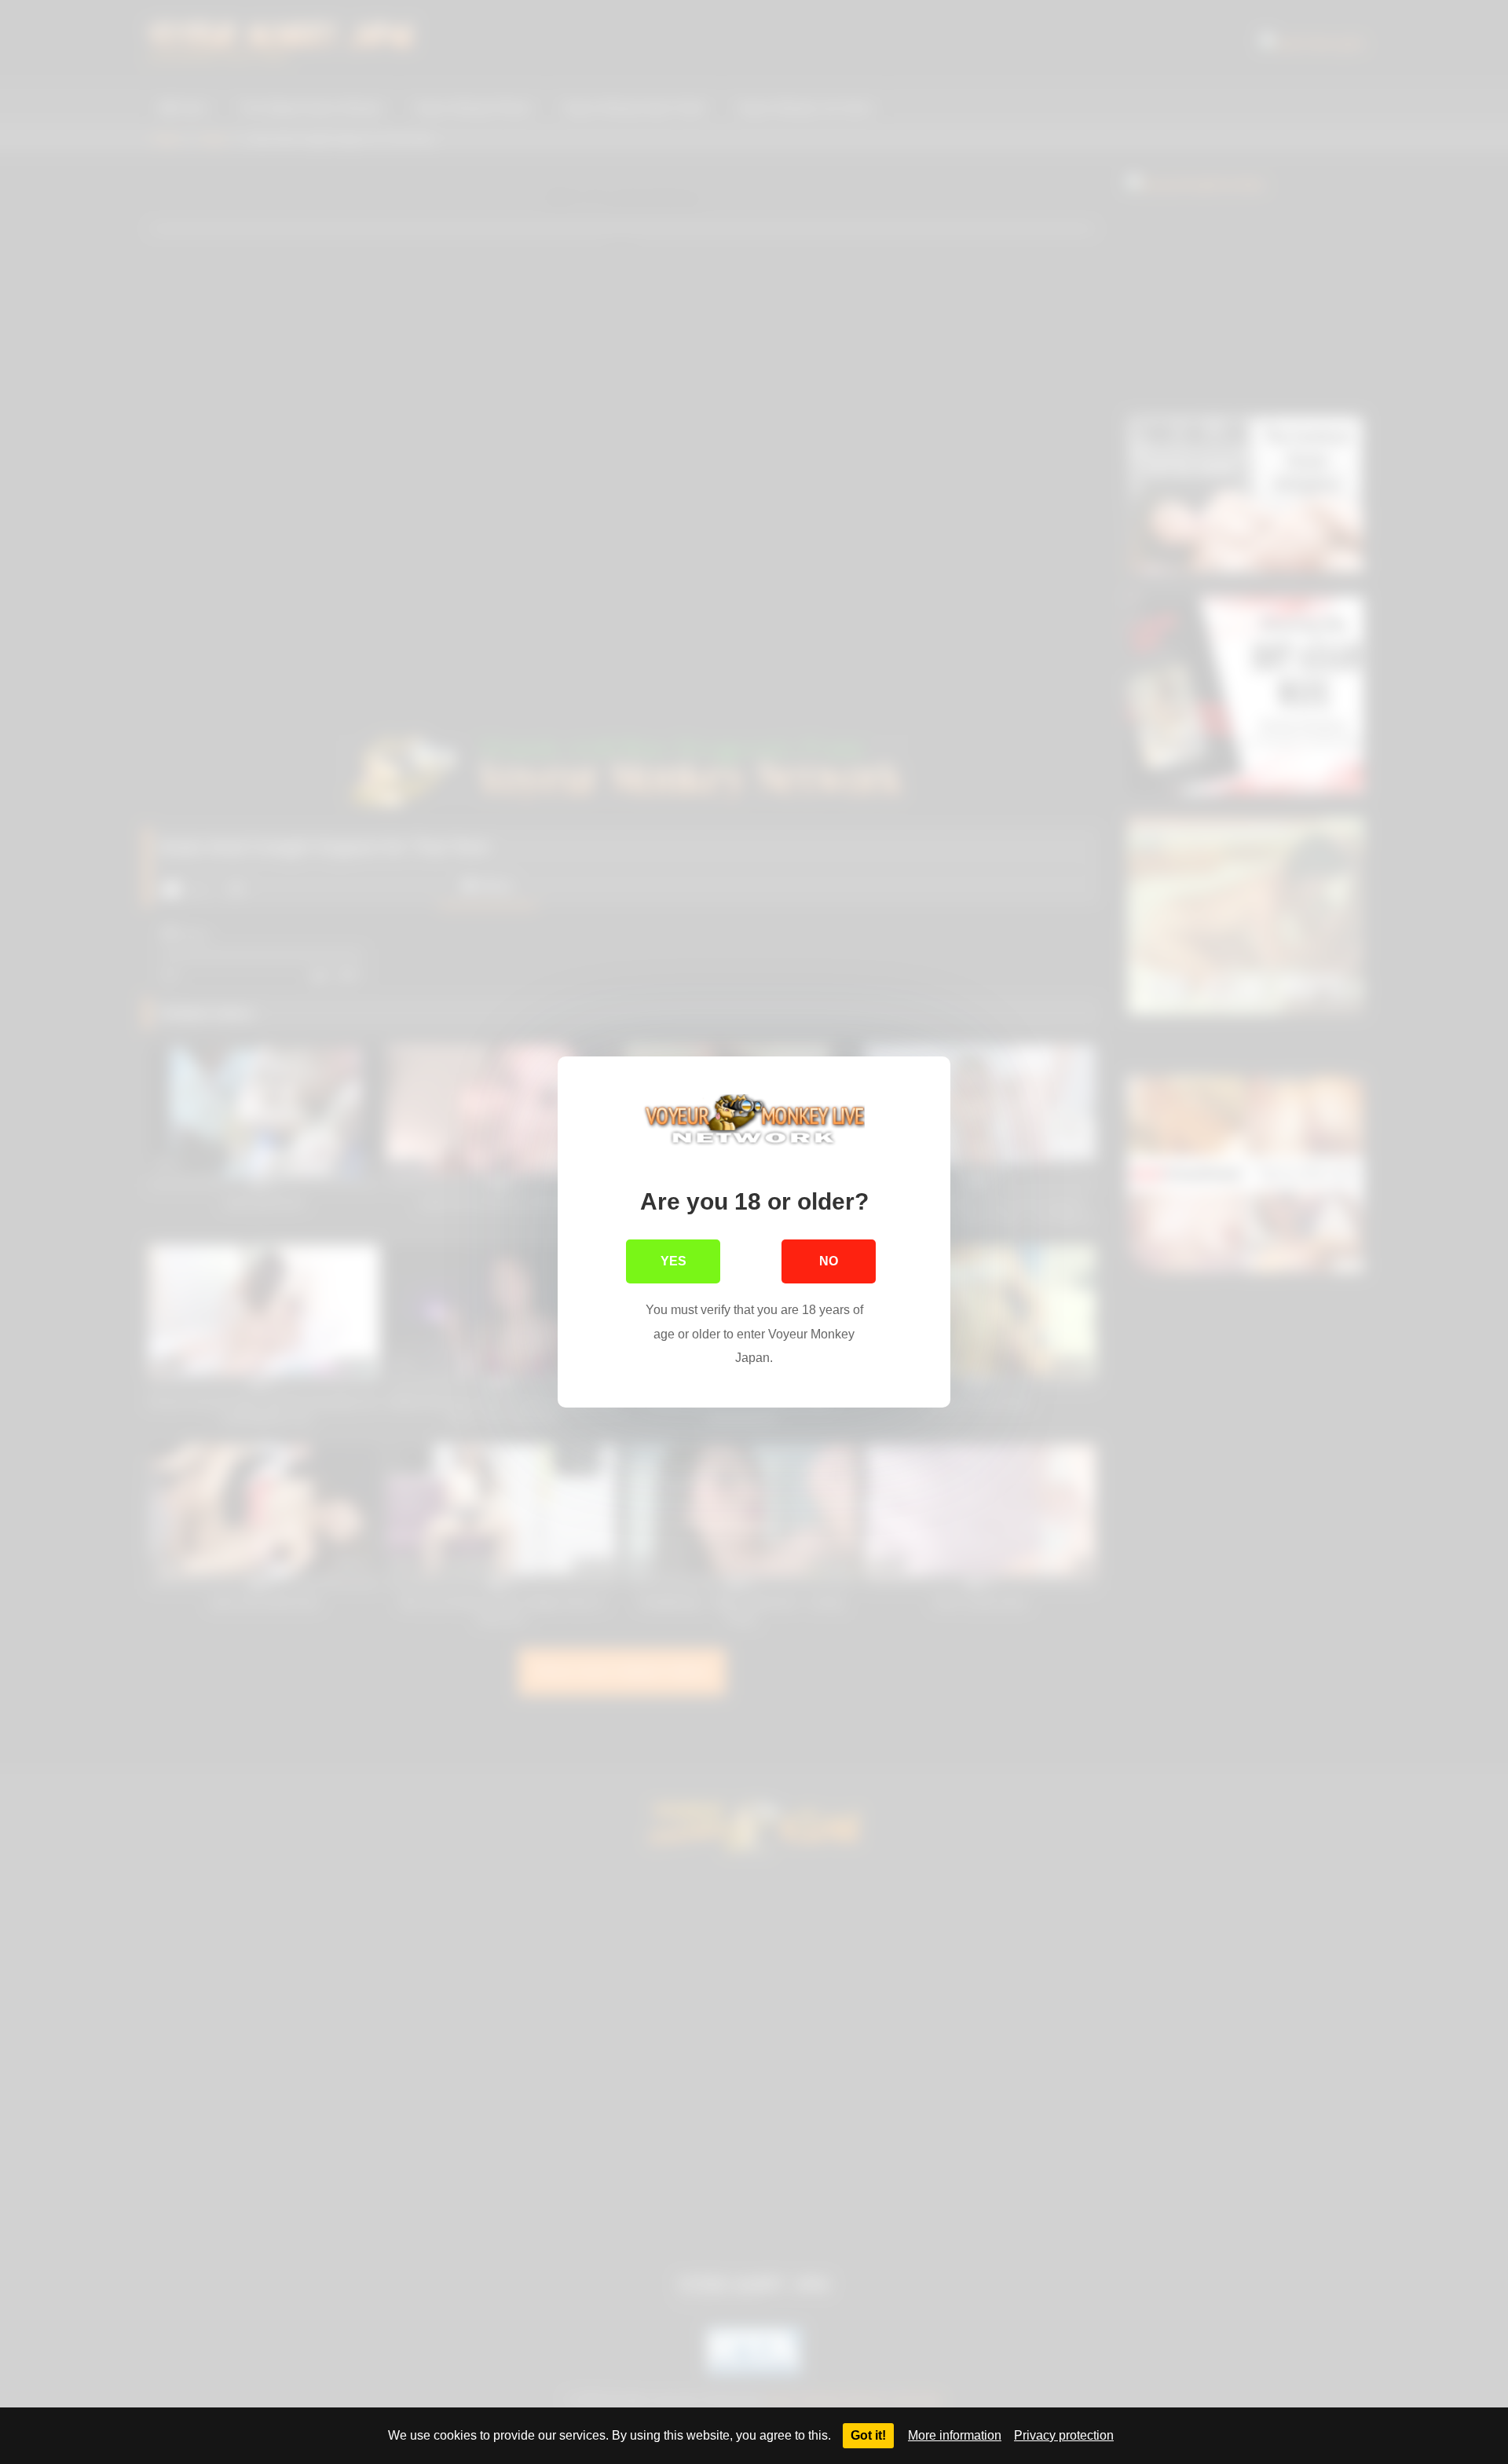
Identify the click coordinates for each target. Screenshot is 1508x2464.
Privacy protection (1064, 2435)
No (829, 1261)
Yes (673, 1261)
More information (955, 2435)
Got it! (868, 2435)
